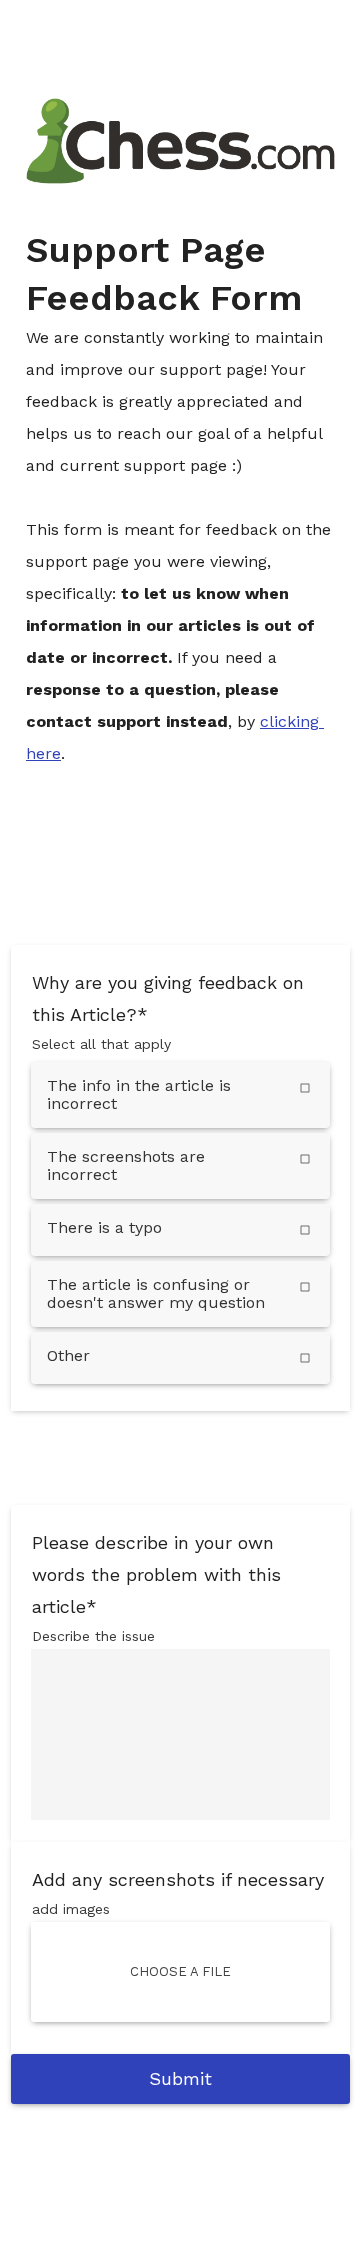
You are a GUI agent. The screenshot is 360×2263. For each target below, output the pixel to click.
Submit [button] (180, 2078)
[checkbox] (180, 1095)
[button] (180, 1972)
